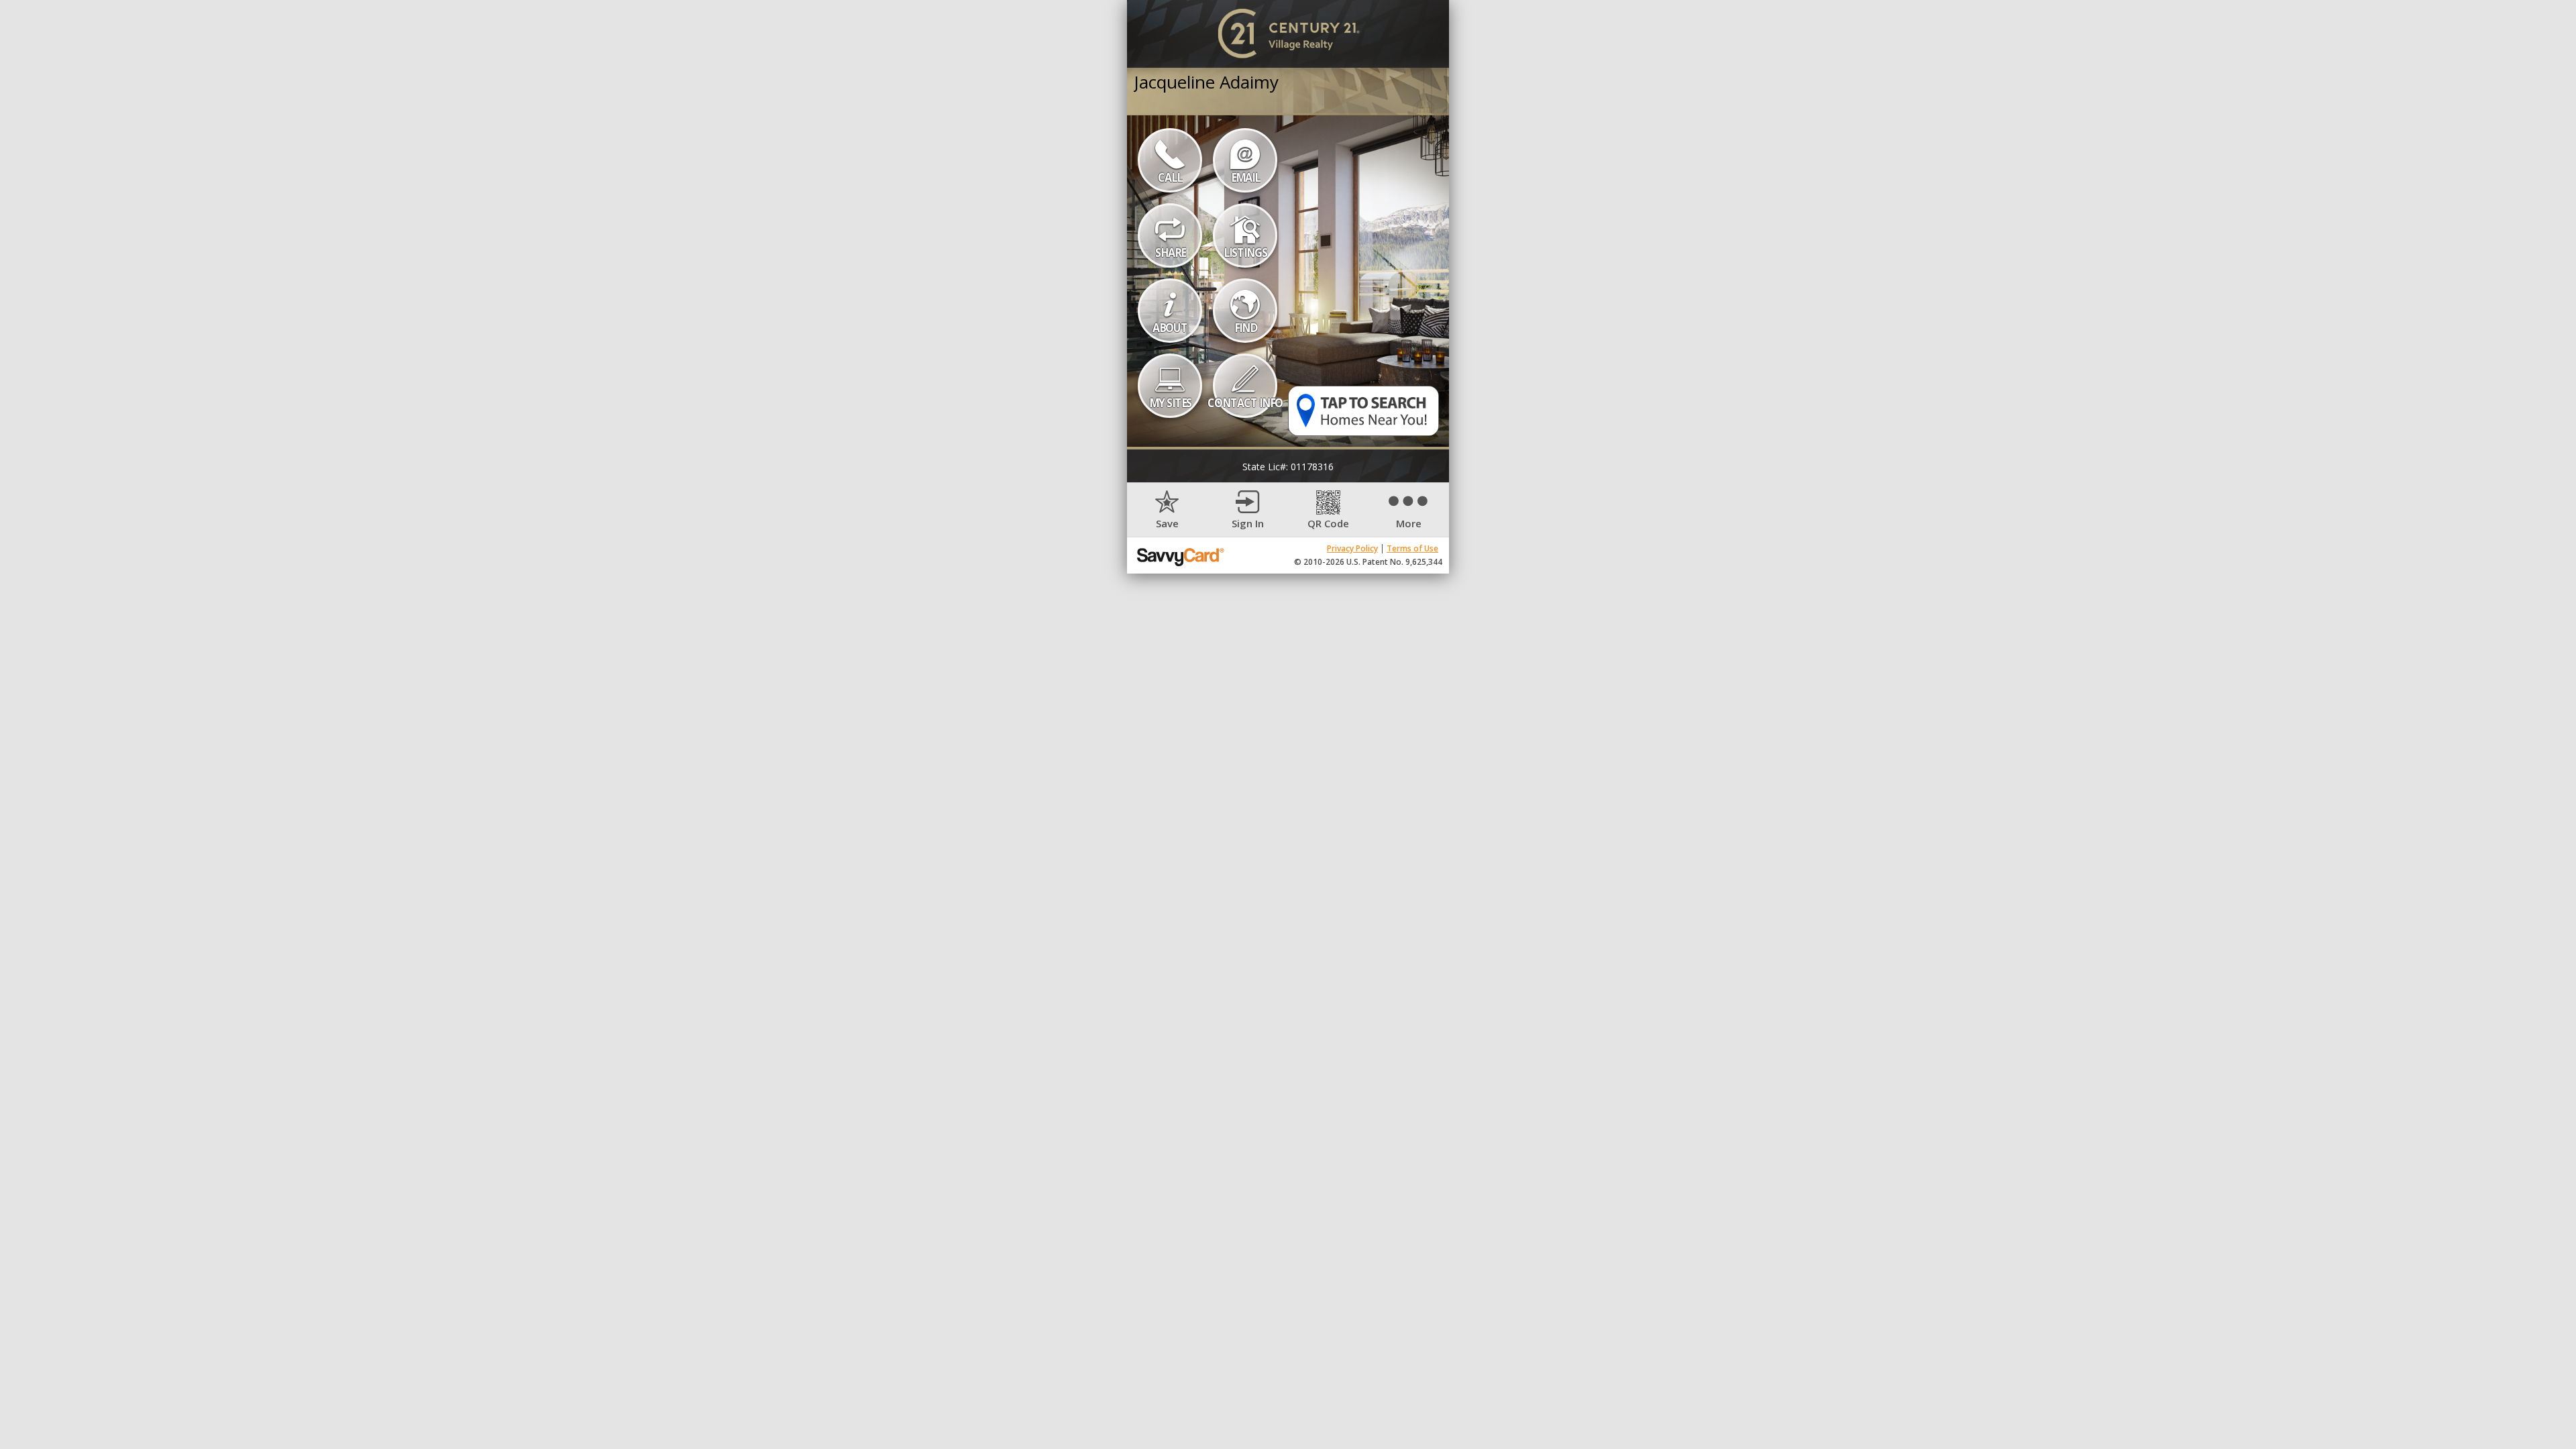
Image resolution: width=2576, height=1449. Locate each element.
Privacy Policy (1352, 548)
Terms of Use (1412, 548)
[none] (1167, 510)
